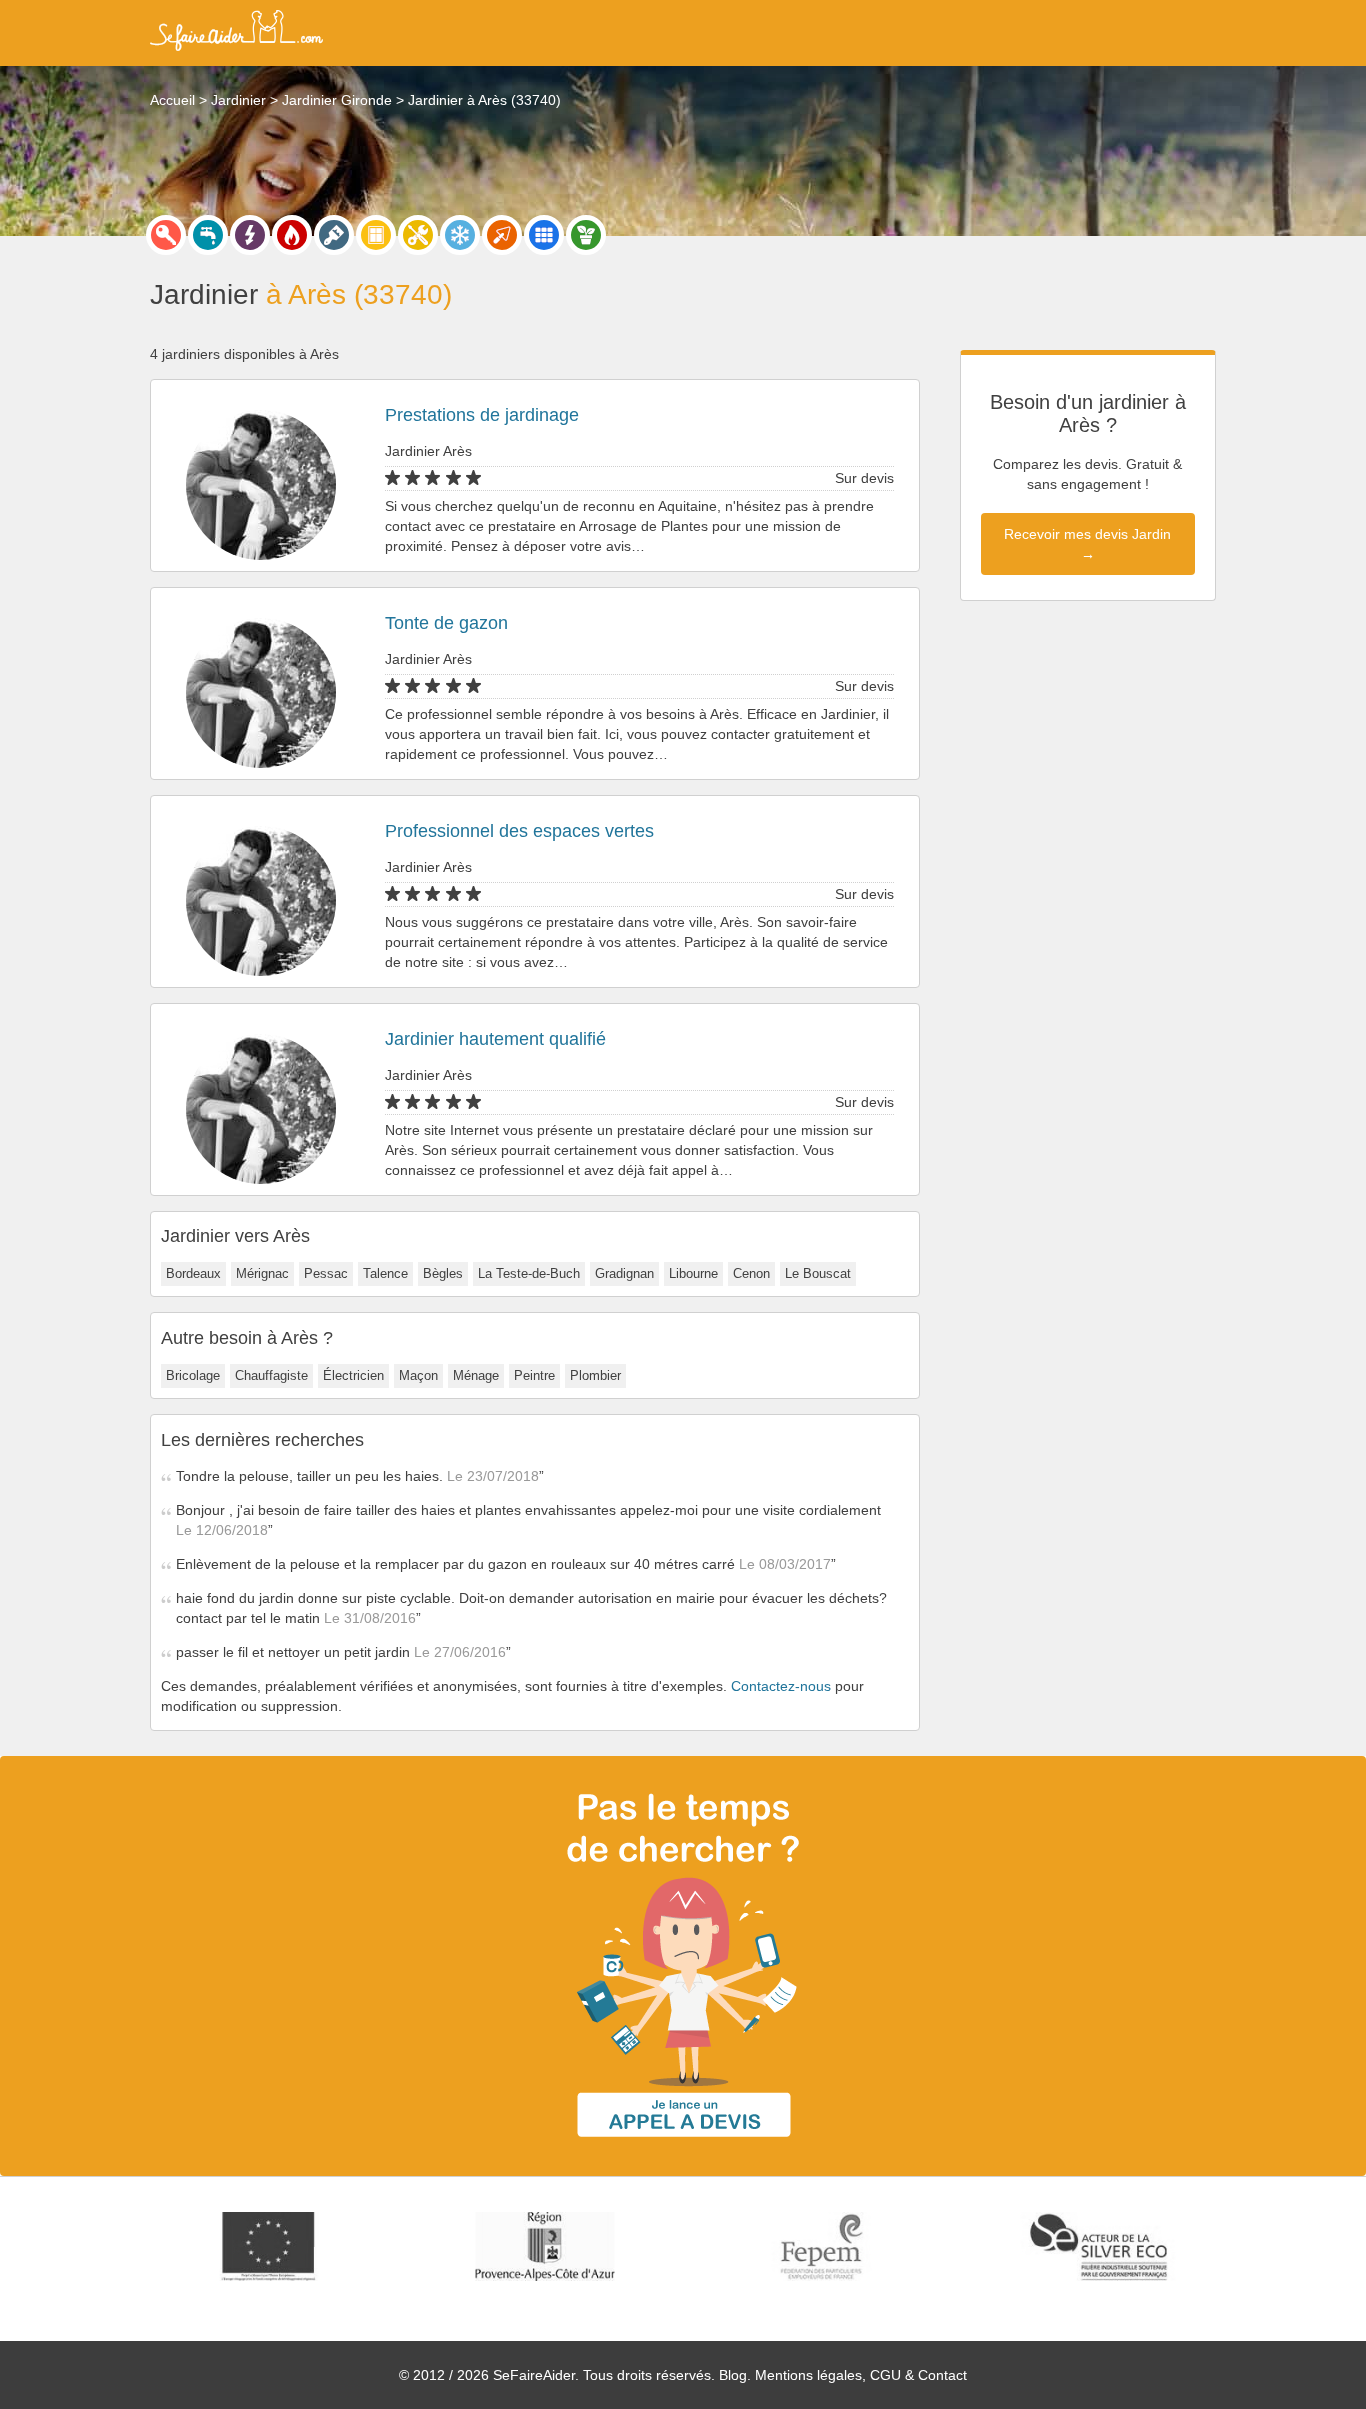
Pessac (326, 1273)
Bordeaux (193, 1273)
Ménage (476, 1375)
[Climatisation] (460, 235)
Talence (385, 1273)
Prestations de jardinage (482, 415)
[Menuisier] (376, 235)
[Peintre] (334, 235)
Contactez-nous (781, 1686)
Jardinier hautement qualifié (495, 1039)
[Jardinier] (586, 235)
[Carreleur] (544, 235)
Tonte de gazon (446, 623)
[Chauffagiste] (292, 235)
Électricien (353, 1375)
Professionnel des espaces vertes (519, 831)
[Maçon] (502, 235)
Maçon (418, 1375)
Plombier (595, 1375)
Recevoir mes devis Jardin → (1087, 544)
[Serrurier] (166, 235)
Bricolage (193, 1375)
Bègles (443, 1273)
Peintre (534, 1375)
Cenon (751, 1273)
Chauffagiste (271, 1375)
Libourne (693, 1273)
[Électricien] (250, 235)
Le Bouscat (818, 1273)
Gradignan (624, 1273)
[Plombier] (208, 235)
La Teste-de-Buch (529, 1273)
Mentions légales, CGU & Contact (861, 2375)
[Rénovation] (418, 235)
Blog (733, 2375)
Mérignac (262, 1273)
